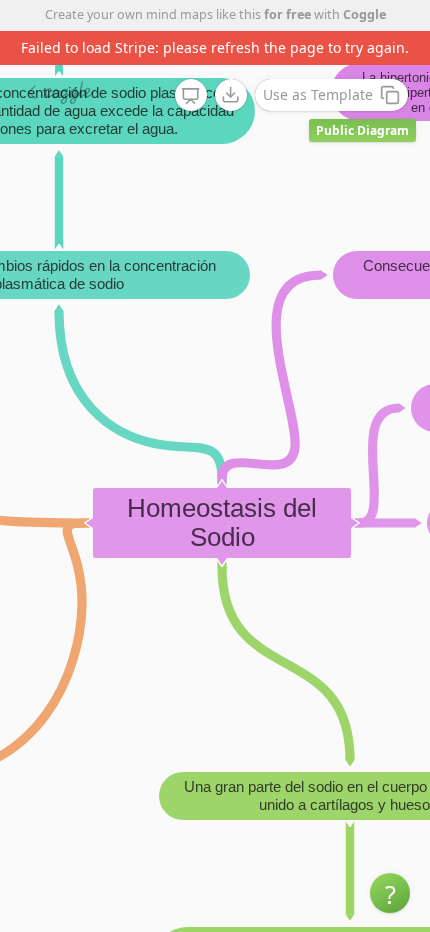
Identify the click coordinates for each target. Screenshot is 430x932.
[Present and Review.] (191, 96)
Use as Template (318, 94)
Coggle (364, 14)
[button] (390, 893)
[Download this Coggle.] (231, 95)
